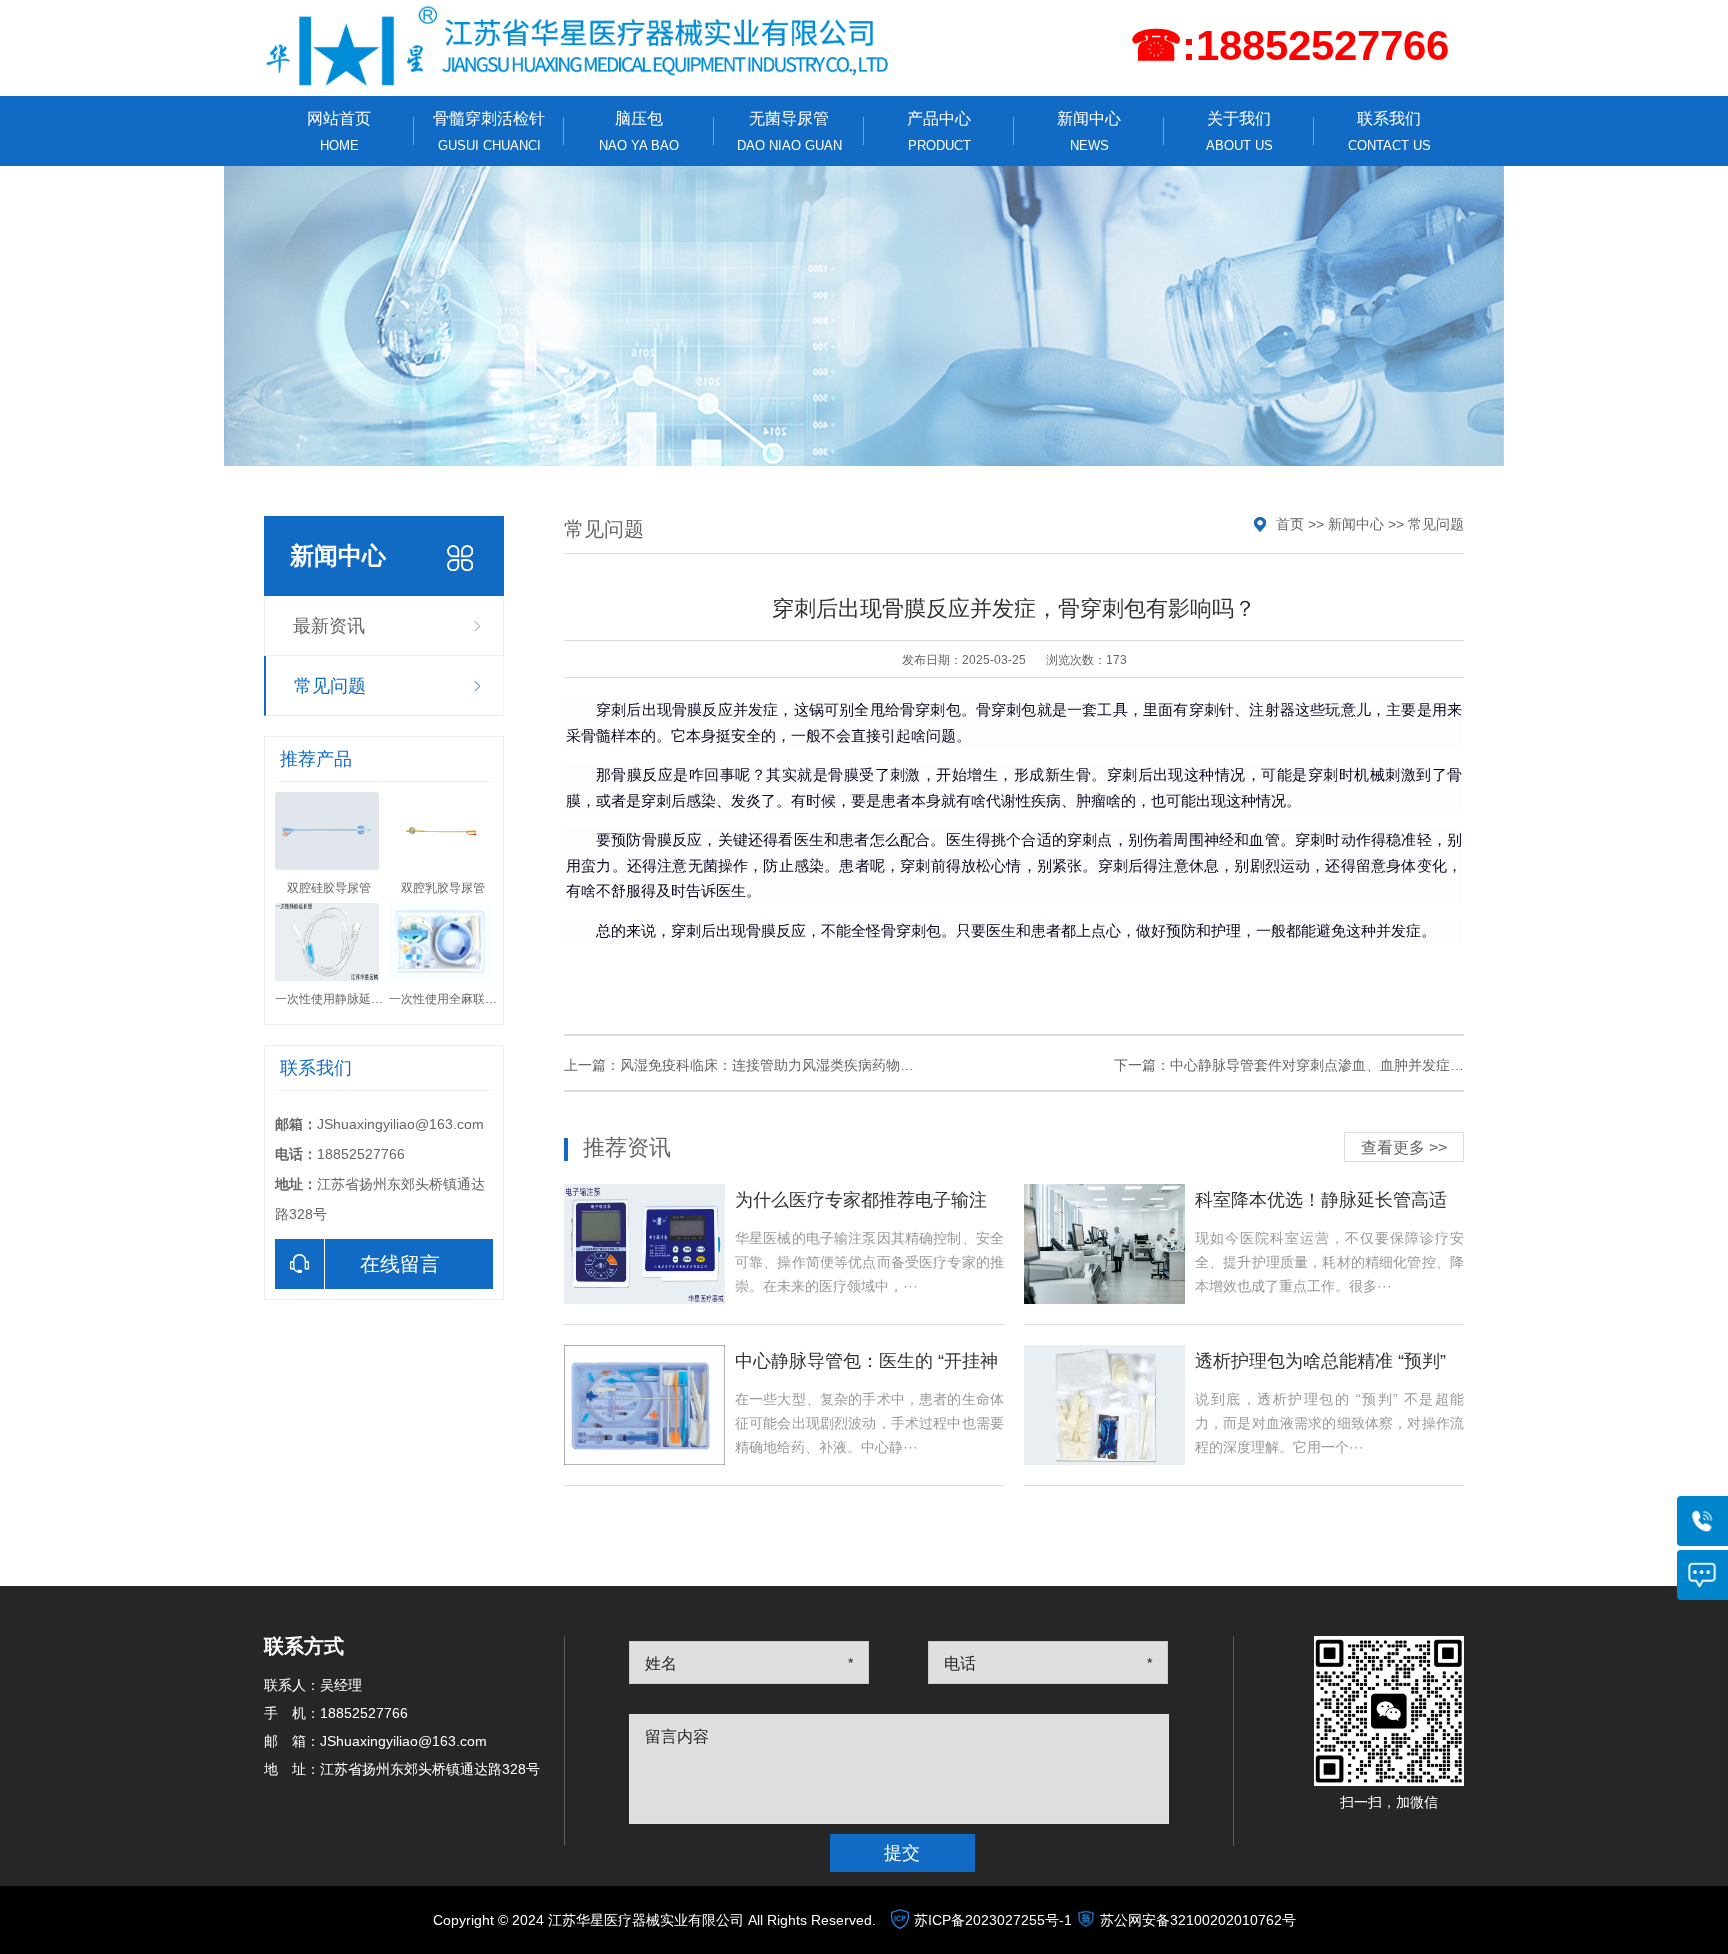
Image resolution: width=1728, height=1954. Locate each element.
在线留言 (400, 1264)
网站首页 (339, 131)
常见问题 (330, 686)
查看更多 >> (1404, 1147)
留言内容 (677, 1736)
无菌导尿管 (789, 131)
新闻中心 (1089, 131)
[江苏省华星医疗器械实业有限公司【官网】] (579, 46)
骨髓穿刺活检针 (489, 131)
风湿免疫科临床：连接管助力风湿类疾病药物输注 (774, 1065)
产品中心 (939, 131)
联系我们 (1389, 131)
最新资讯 (329, 626)
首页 (1290, 524)
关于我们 (1239, 131)
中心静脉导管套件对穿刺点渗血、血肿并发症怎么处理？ (1345, 1065)
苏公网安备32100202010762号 (1198, 1920)
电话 (960, 1663)
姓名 (661, 1663)
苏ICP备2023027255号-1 (993, 1920)
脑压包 (639, 131)
